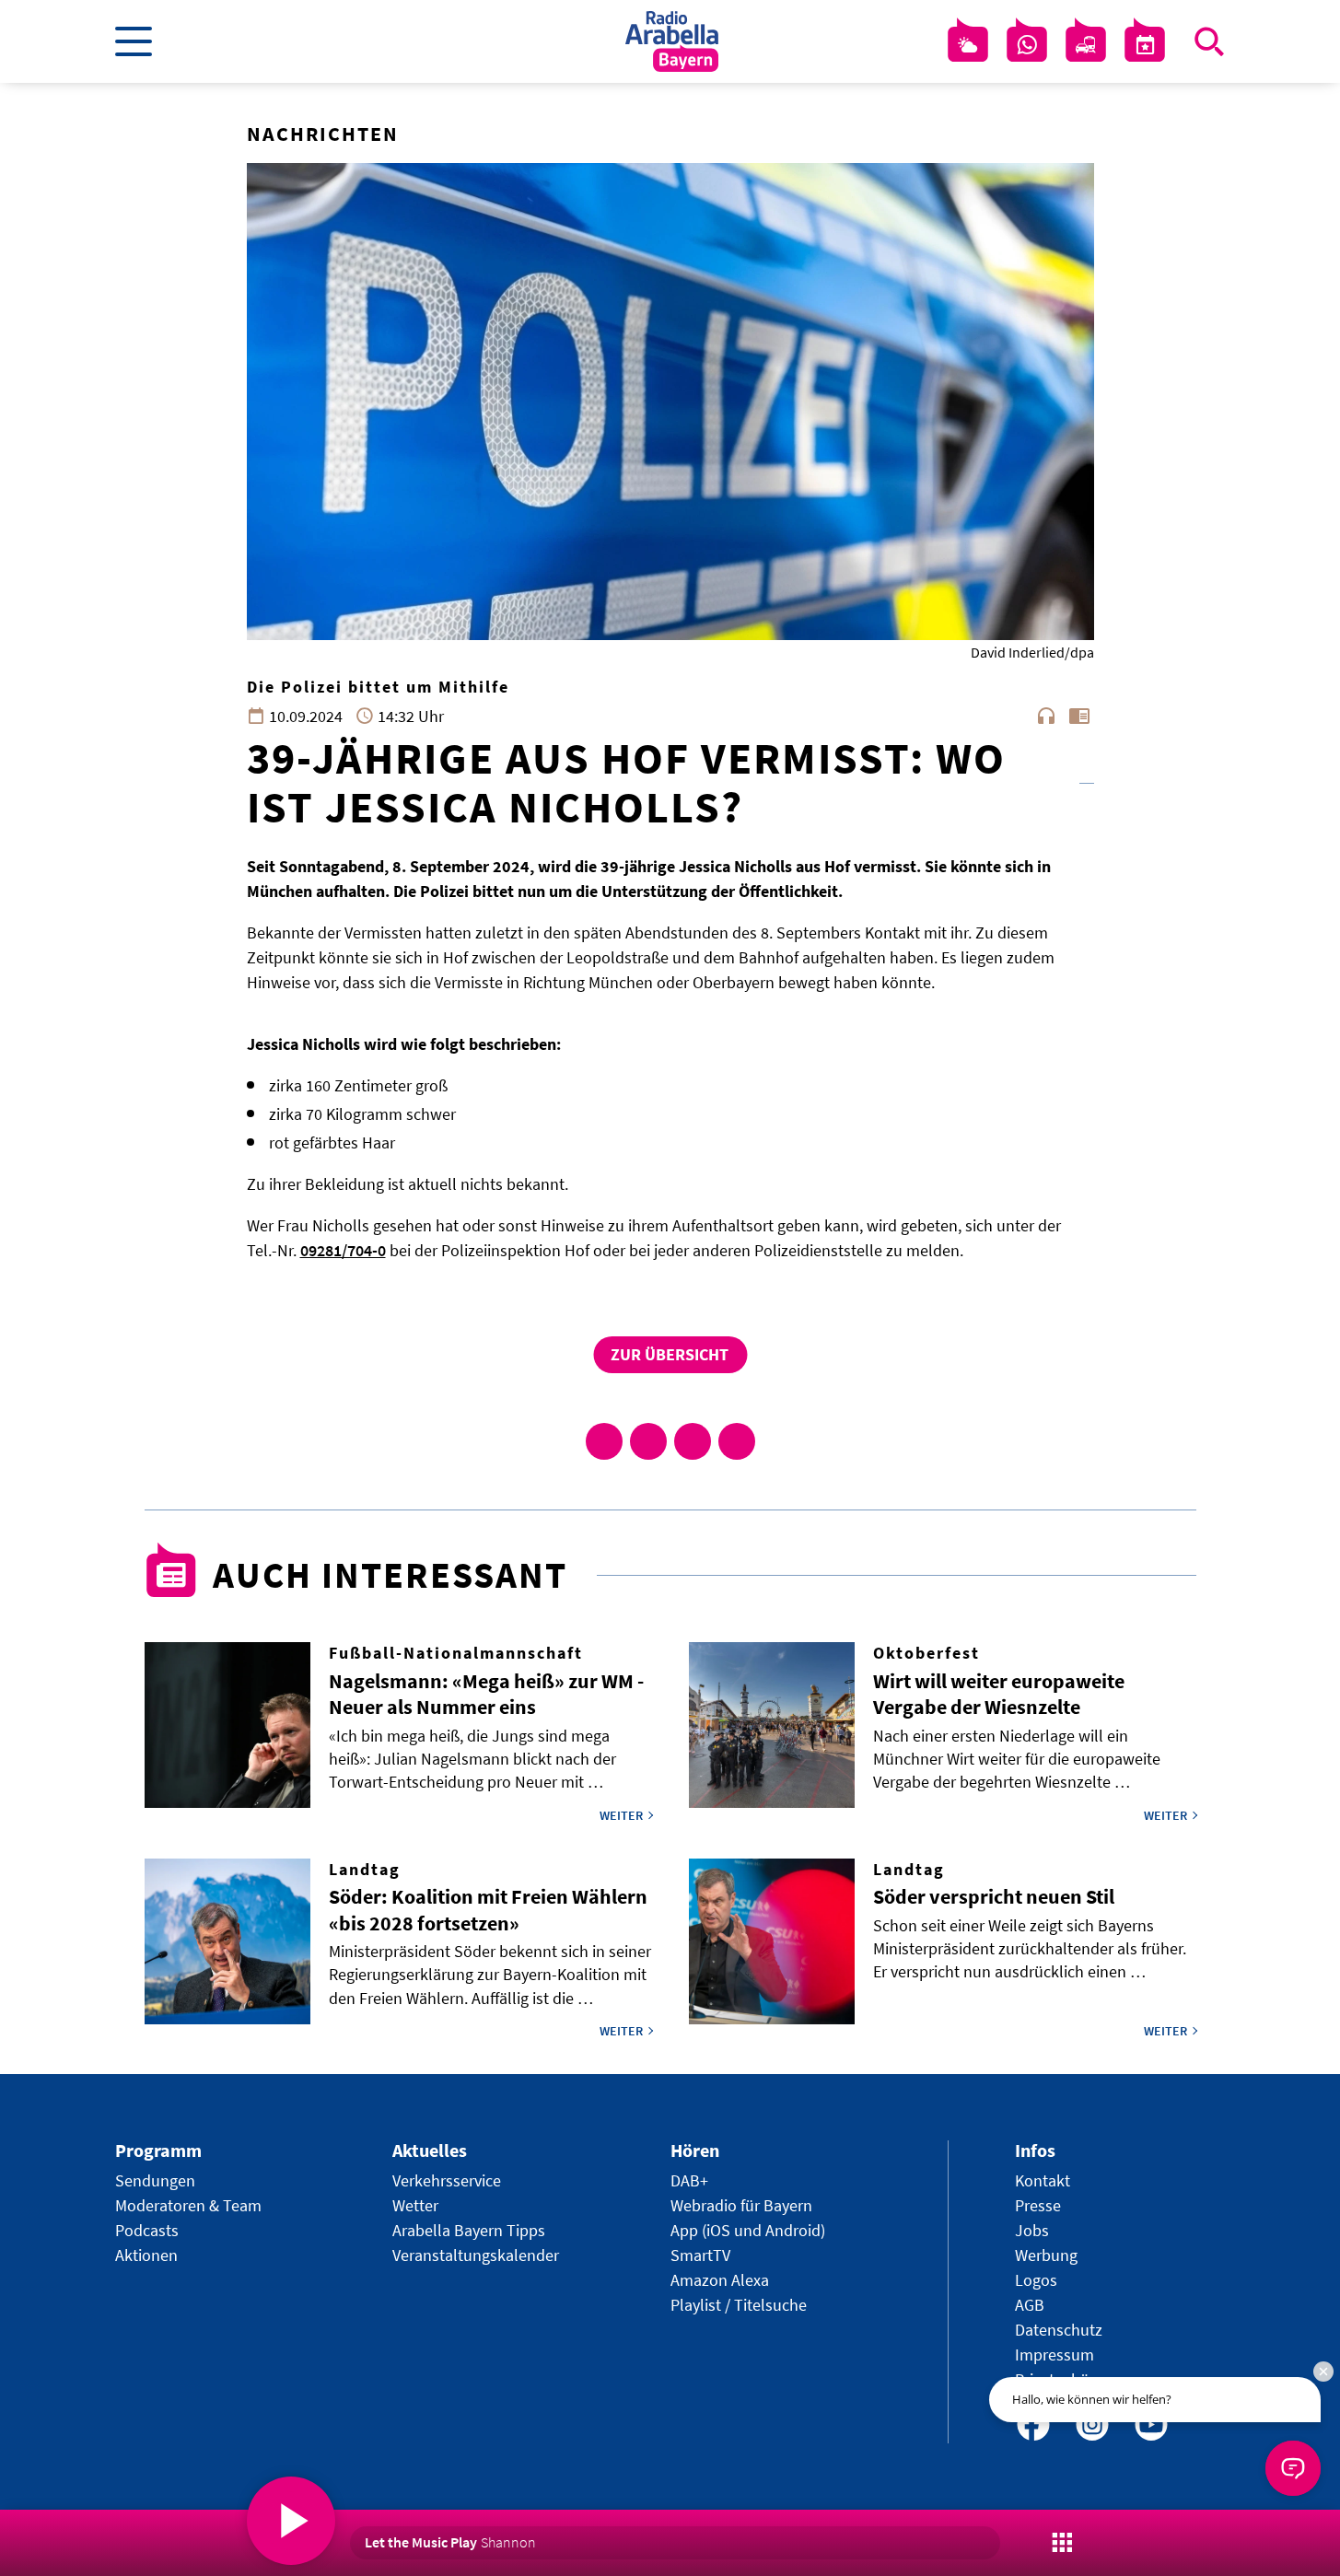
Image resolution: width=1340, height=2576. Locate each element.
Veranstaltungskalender (476, 2255)
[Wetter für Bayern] (968, 45)
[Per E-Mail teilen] (737, 1441)
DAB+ (689, 2180)
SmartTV (700, 2255)
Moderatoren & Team (188, 2205)
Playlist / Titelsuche (739, 2305)
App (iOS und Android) (748, 2230)
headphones (1046, 716)
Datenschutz (1059, 2330)
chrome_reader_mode (1079, 716)
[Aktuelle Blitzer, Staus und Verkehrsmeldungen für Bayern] (1086, 45)
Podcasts (147, 2230)
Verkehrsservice (447, 2180)
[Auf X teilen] (648, 1441)
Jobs (1032, 2230)
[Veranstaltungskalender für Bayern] (1145, 45)
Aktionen (146, 2255)
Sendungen (155, 2180)
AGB (1030, 2305)
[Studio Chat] (1027, 45)
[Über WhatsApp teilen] (693, 1441)
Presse (1038, 2205)
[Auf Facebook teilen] (604, 1441)
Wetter (415, 2205)
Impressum (1055, 2355)
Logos (1036, 2280)
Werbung (1046, 2255)
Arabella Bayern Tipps (469, 2230)
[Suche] (1209, 41)
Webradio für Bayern (741, 2205)
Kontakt (1043, 2180)
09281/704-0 (343, 1250)
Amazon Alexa (720, 2280)
